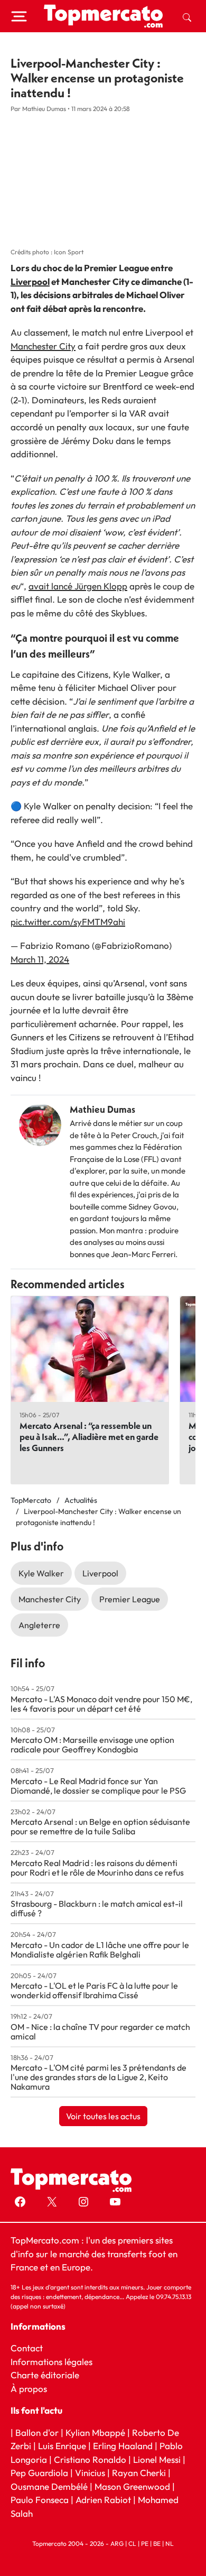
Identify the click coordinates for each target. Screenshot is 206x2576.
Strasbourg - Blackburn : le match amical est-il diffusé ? (97, 1908)
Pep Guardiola (39, 2473)
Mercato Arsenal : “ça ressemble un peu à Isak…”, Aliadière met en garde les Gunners (89, 1437)
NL (170, 2543)
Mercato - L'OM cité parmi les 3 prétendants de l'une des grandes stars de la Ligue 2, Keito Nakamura (99, 2077)
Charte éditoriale (45, 2375)
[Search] (187, 16)
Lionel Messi (157, 2459)
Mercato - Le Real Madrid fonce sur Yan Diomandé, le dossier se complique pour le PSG (98, 1786)
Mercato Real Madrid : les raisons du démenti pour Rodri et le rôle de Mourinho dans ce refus (97, 1868)
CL (132, 2543)
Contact (27, 2348)
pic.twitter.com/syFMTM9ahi (68, 922)
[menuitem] (187, 16)
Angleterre (39, 1625)
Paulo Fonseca (40, 2500)
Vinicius (90, 2473)
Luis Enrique (62, 2446)
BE (157, 2543)
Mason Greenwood (133, 2486)
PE (145, 2543)
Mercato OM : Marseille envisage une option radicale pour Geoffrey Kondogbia (92, 1744)
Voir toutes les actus (103, 2116)
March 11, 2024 (40, 959)
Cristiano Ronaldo (90, 2459)
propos (32, 2389)
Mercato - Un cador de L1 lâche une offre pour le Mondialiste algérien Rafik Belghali (100, 1950)
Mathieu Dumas (102, 1109)
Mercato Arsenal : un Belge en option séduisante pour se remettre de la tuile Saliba (100, 1826)
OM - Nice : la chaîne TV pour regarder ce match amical (100, 2032)
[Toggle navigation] (19, 16)
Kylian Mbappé (95, 2432)
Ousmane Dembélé (49, 2486)
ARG (117, 2543)
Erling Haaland (123, 2446)
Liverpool (30, 281)
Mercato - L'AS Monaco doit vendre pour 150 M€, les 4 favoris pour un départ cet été (101, 1704)
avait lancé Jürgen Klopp (78, 586)
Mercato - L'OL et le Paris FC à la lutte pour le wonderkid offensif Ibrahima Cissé (94, 1990)
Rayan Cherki (139, 2473)
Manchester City (43, 346)
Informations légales (51, 2362)
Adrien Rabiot (103, 2500)
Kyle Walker (41, 1573)
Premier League (130, 1599)
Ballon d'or (37, 2432)
